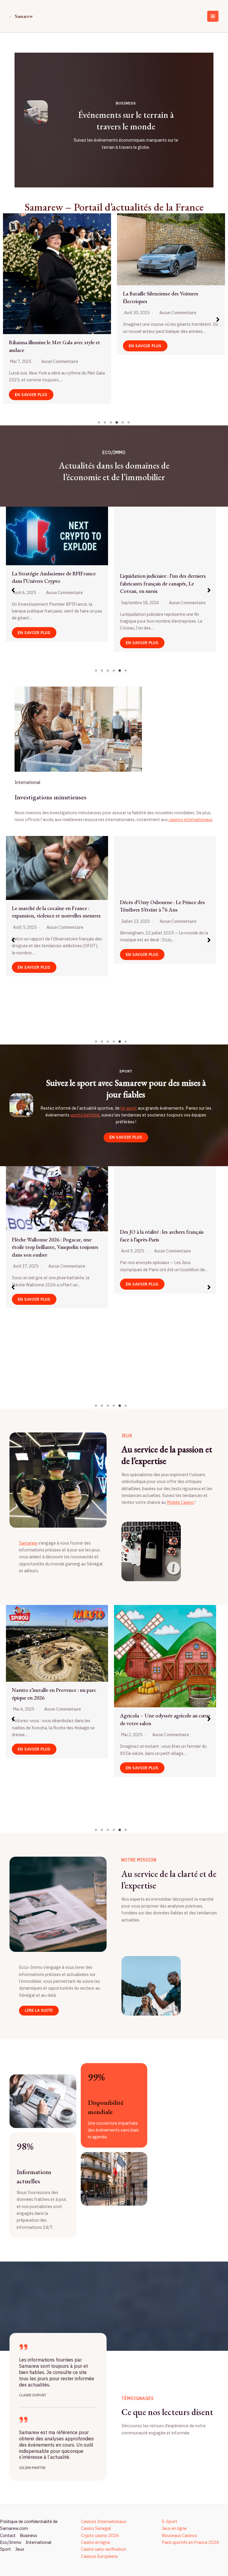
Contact (8, 2535)
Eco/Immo (11, 2542)
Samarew (24, 16)
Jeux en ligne (174, 2528)
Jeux (20, 2549)
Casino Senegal (96, 2528)
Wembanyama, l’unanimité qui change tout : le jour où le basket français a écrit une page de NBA (56, 1318)
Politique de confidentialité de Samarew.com (29, 2525)
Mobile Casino (180, 1502)
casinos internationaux (190, 819)
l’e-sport (129, 1108)
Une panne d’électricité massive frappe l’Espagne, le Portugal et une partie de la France (53, 290)
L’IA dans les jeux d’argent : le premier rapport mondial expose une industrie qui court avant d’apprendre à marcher (168, 301)
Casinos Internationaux (104, 2521)
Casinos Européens (99, 2556)
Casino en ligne (96, 2542)
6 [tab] (129, 422)
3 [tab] (111, 422)
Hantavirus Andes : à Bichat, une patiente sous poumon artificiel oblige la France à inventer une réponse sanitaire (56, 954)
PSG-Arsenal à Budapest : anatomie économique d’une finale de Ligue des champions (53, 1723)
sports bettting (85, 1115)
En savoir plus (31, 342)
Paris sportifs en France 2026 (190, 2542)
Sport (5, 2549)
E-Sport (170, 2521)
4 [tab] (117, 422)
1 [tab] (99, 422)
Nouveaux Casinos (179, 2535)
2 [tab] (105, 422)
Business (28, 2535)
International (38, 2542)
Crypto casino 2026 (100, 2535)
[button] (10, 320)
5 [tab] (123, 422)
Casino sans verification (104, 2549)
